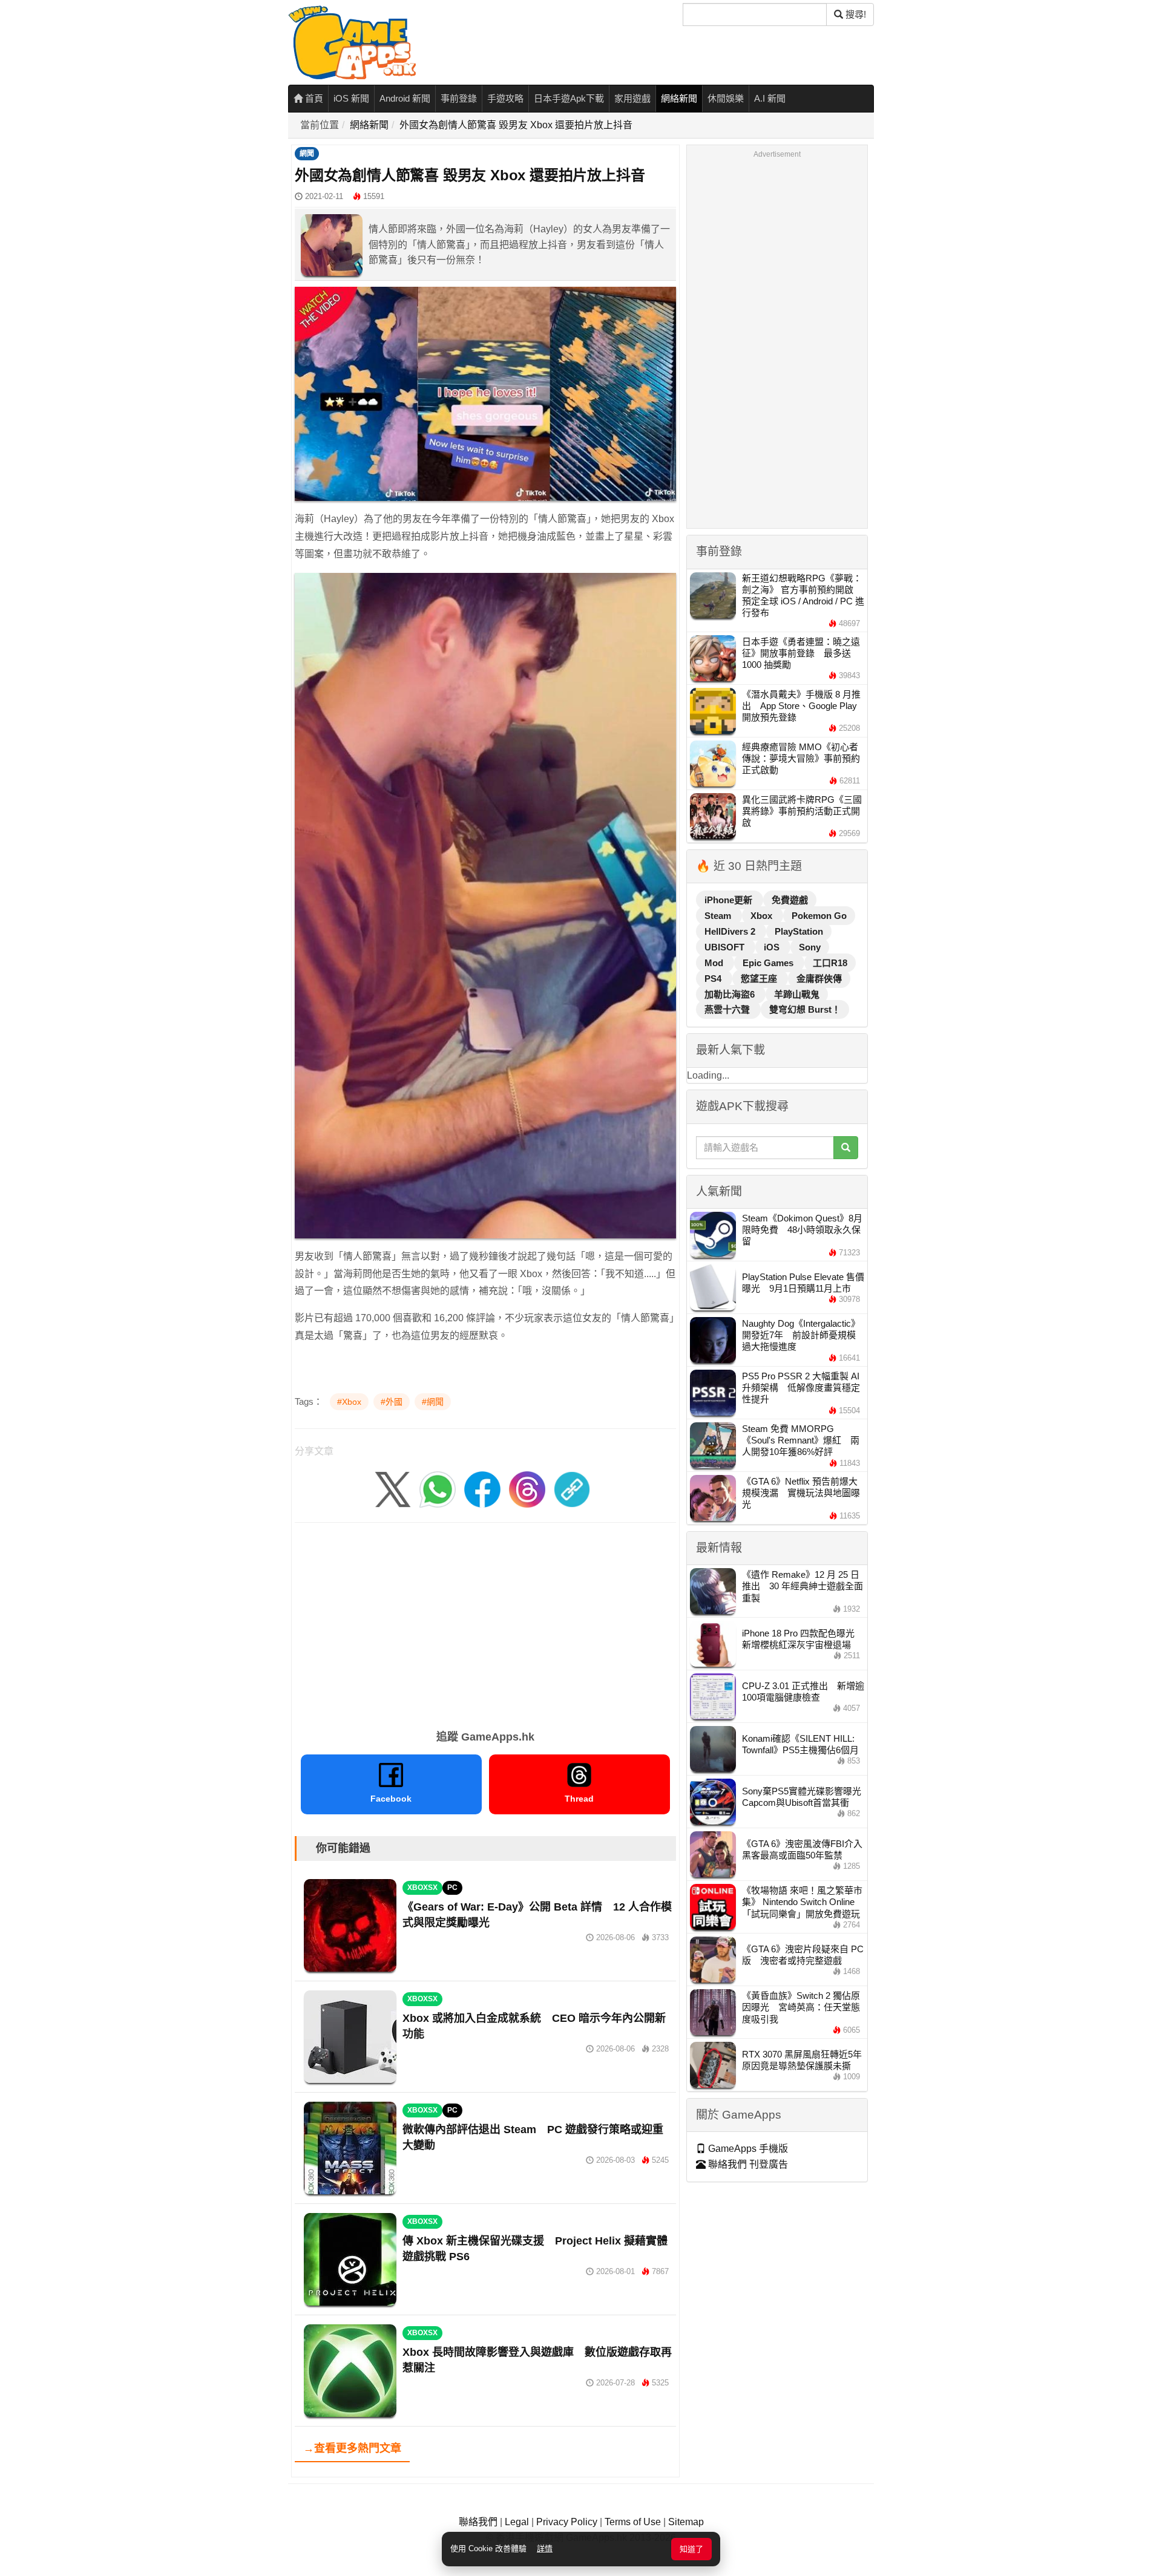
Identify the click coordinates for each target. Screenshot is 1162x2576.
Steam (719, 916)
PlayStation (799, 931)
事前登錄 (459, 98)
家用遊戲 (632, 98)
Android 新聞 (405, 98)
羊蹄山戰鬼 (797, 994)
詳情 (545, 2548)
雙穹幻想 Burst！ (805, 1009)
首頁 (313, 98)
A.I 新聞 (770, 98)
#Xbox (349, 1402)
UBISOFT (726, 947)
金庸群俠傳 (819, 979)
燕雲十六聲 (728, 1009)
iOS (773, 947)
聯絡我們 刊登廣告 (747, 2164)
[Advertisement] (485, 1622)
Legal (517, 2522)
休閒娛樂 (726, 98)
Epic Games (769, 963)
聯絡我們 (478, 2522)
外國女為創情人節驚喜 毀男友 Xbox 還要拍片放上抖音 (516, 125)
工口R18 (830, 963)
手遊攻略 (505, 98)
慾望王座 (760, 979)
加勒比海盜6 (731, 994)
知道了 (691, 2549)
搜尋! (855, 14)
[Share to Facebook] (482, 1489)
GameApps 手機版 (747, 2149)
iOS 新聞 (351, 98)
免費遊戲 (790, 900)
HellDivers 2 (731, 931)
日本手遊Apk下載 (569, 98)
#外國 (392, 1402)
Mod (715, 963)
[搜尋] (846, 1148)
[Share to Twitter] (393, 1489)
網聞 (307, 154)
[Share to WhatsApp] (438, 1489)
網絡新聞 (679, 98)
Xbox (763, 916)
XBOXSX (422, 1888)
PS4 (714, 979)
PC (452, 1888)
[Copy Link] (572, 1489)
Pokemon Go (819, 916)
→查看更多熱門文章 (352, 2448)
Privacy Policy (567, 2522)
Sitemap (686, 2522)
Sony (810, 947)
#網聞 (433, 1402)
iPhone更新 (730, 900)
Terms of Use (633, 2522)
